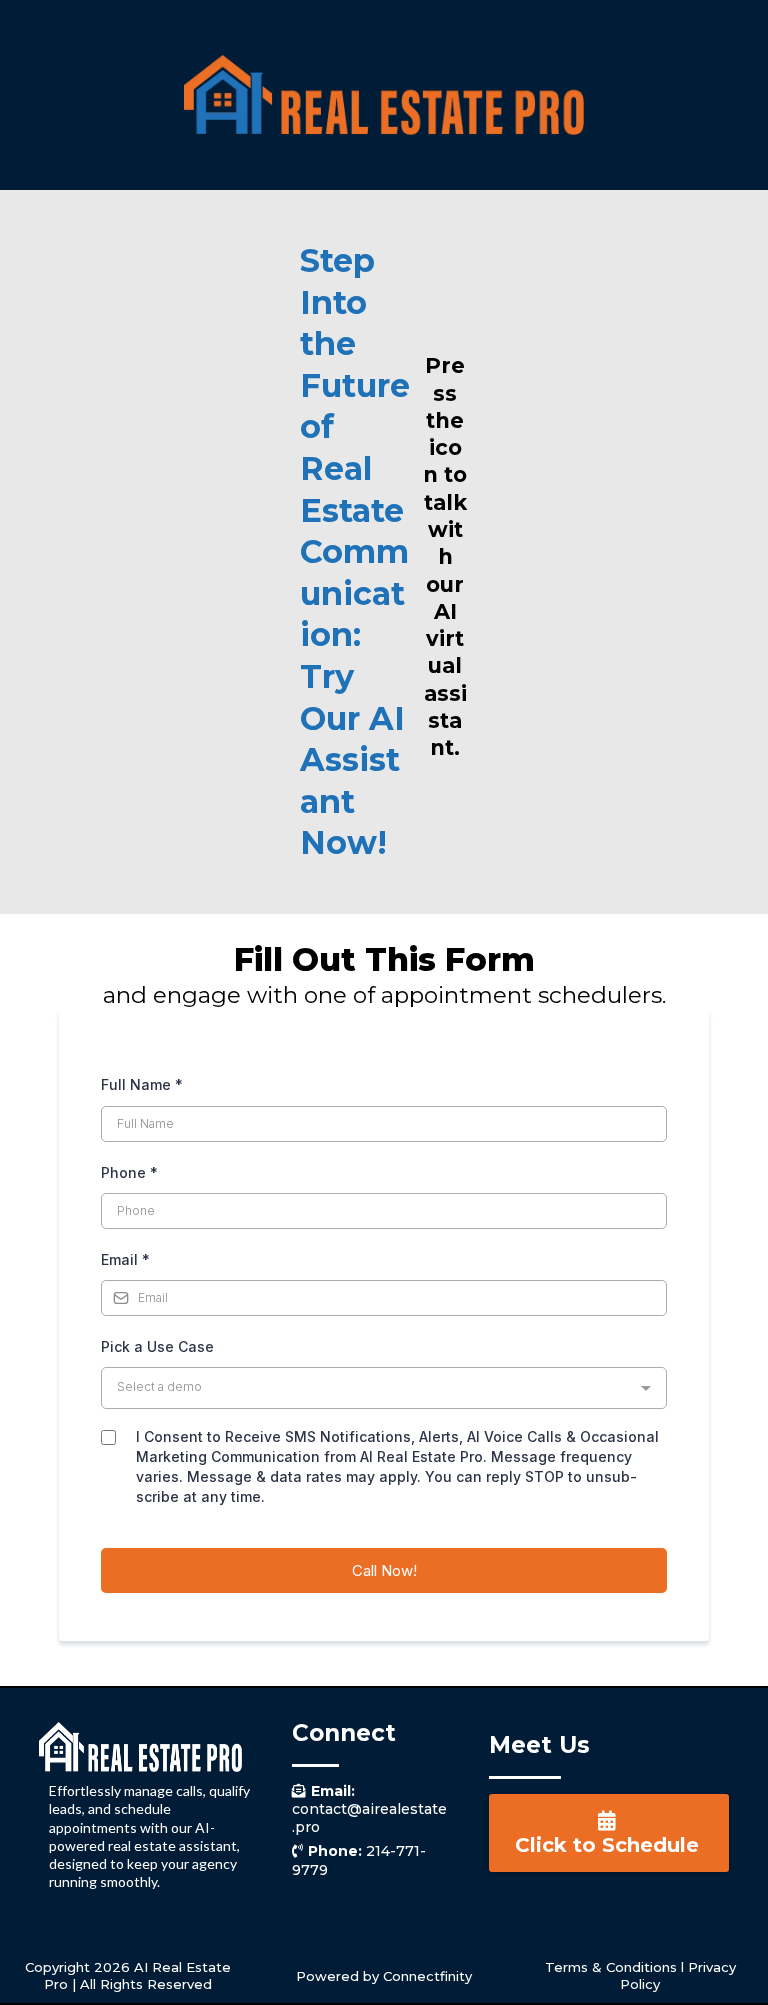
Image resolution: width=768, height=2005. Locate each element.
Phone (129, 1172)
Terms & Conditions (611, 1967)
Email (125, 1259)
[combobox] (384, 1388)
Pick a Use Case (157, 1346)
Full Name (142, 1084)
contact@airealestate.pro (369, 1809)
